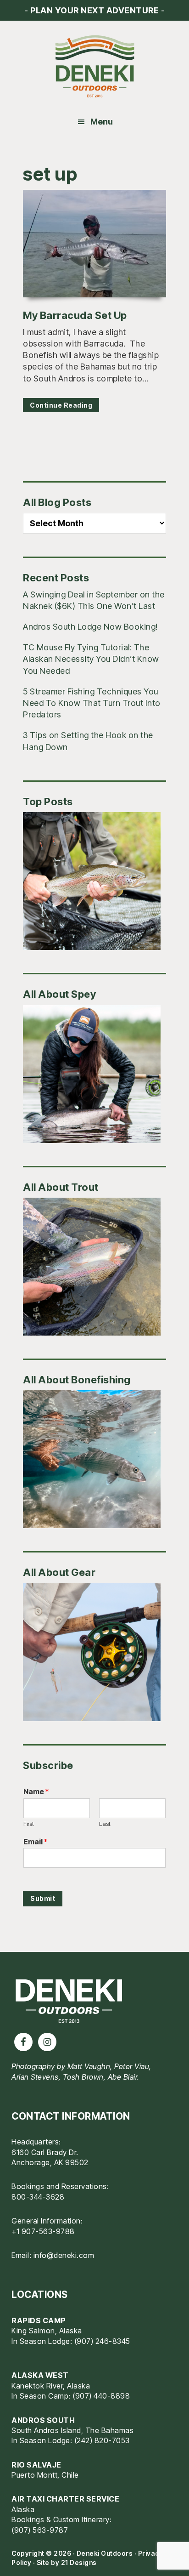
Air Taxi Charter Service (65, 2499)
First (29, 1824)
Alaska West (40, 2375)
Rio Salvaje (36, 2465)
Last (105, 1824)
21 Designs (79, 2562)
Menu (102, 122)
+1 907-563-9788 (43, 2231)
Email (35, 1842)
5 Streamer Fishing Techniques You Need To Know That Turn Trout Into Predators (92, 703)
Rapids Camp (39, 2320)
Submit (43, 1898)
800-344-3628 (38, 2197)
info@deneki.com (64, 2255)
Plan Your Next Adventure (94, 10)
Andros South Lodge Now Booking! (90, 627)
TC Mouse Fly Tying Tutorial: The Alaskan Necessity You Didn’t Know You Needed (91, 659)
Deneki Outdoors (94, 67)
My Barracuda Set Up (75, 315)
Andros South (43, 2420)
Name (36, 1791)
